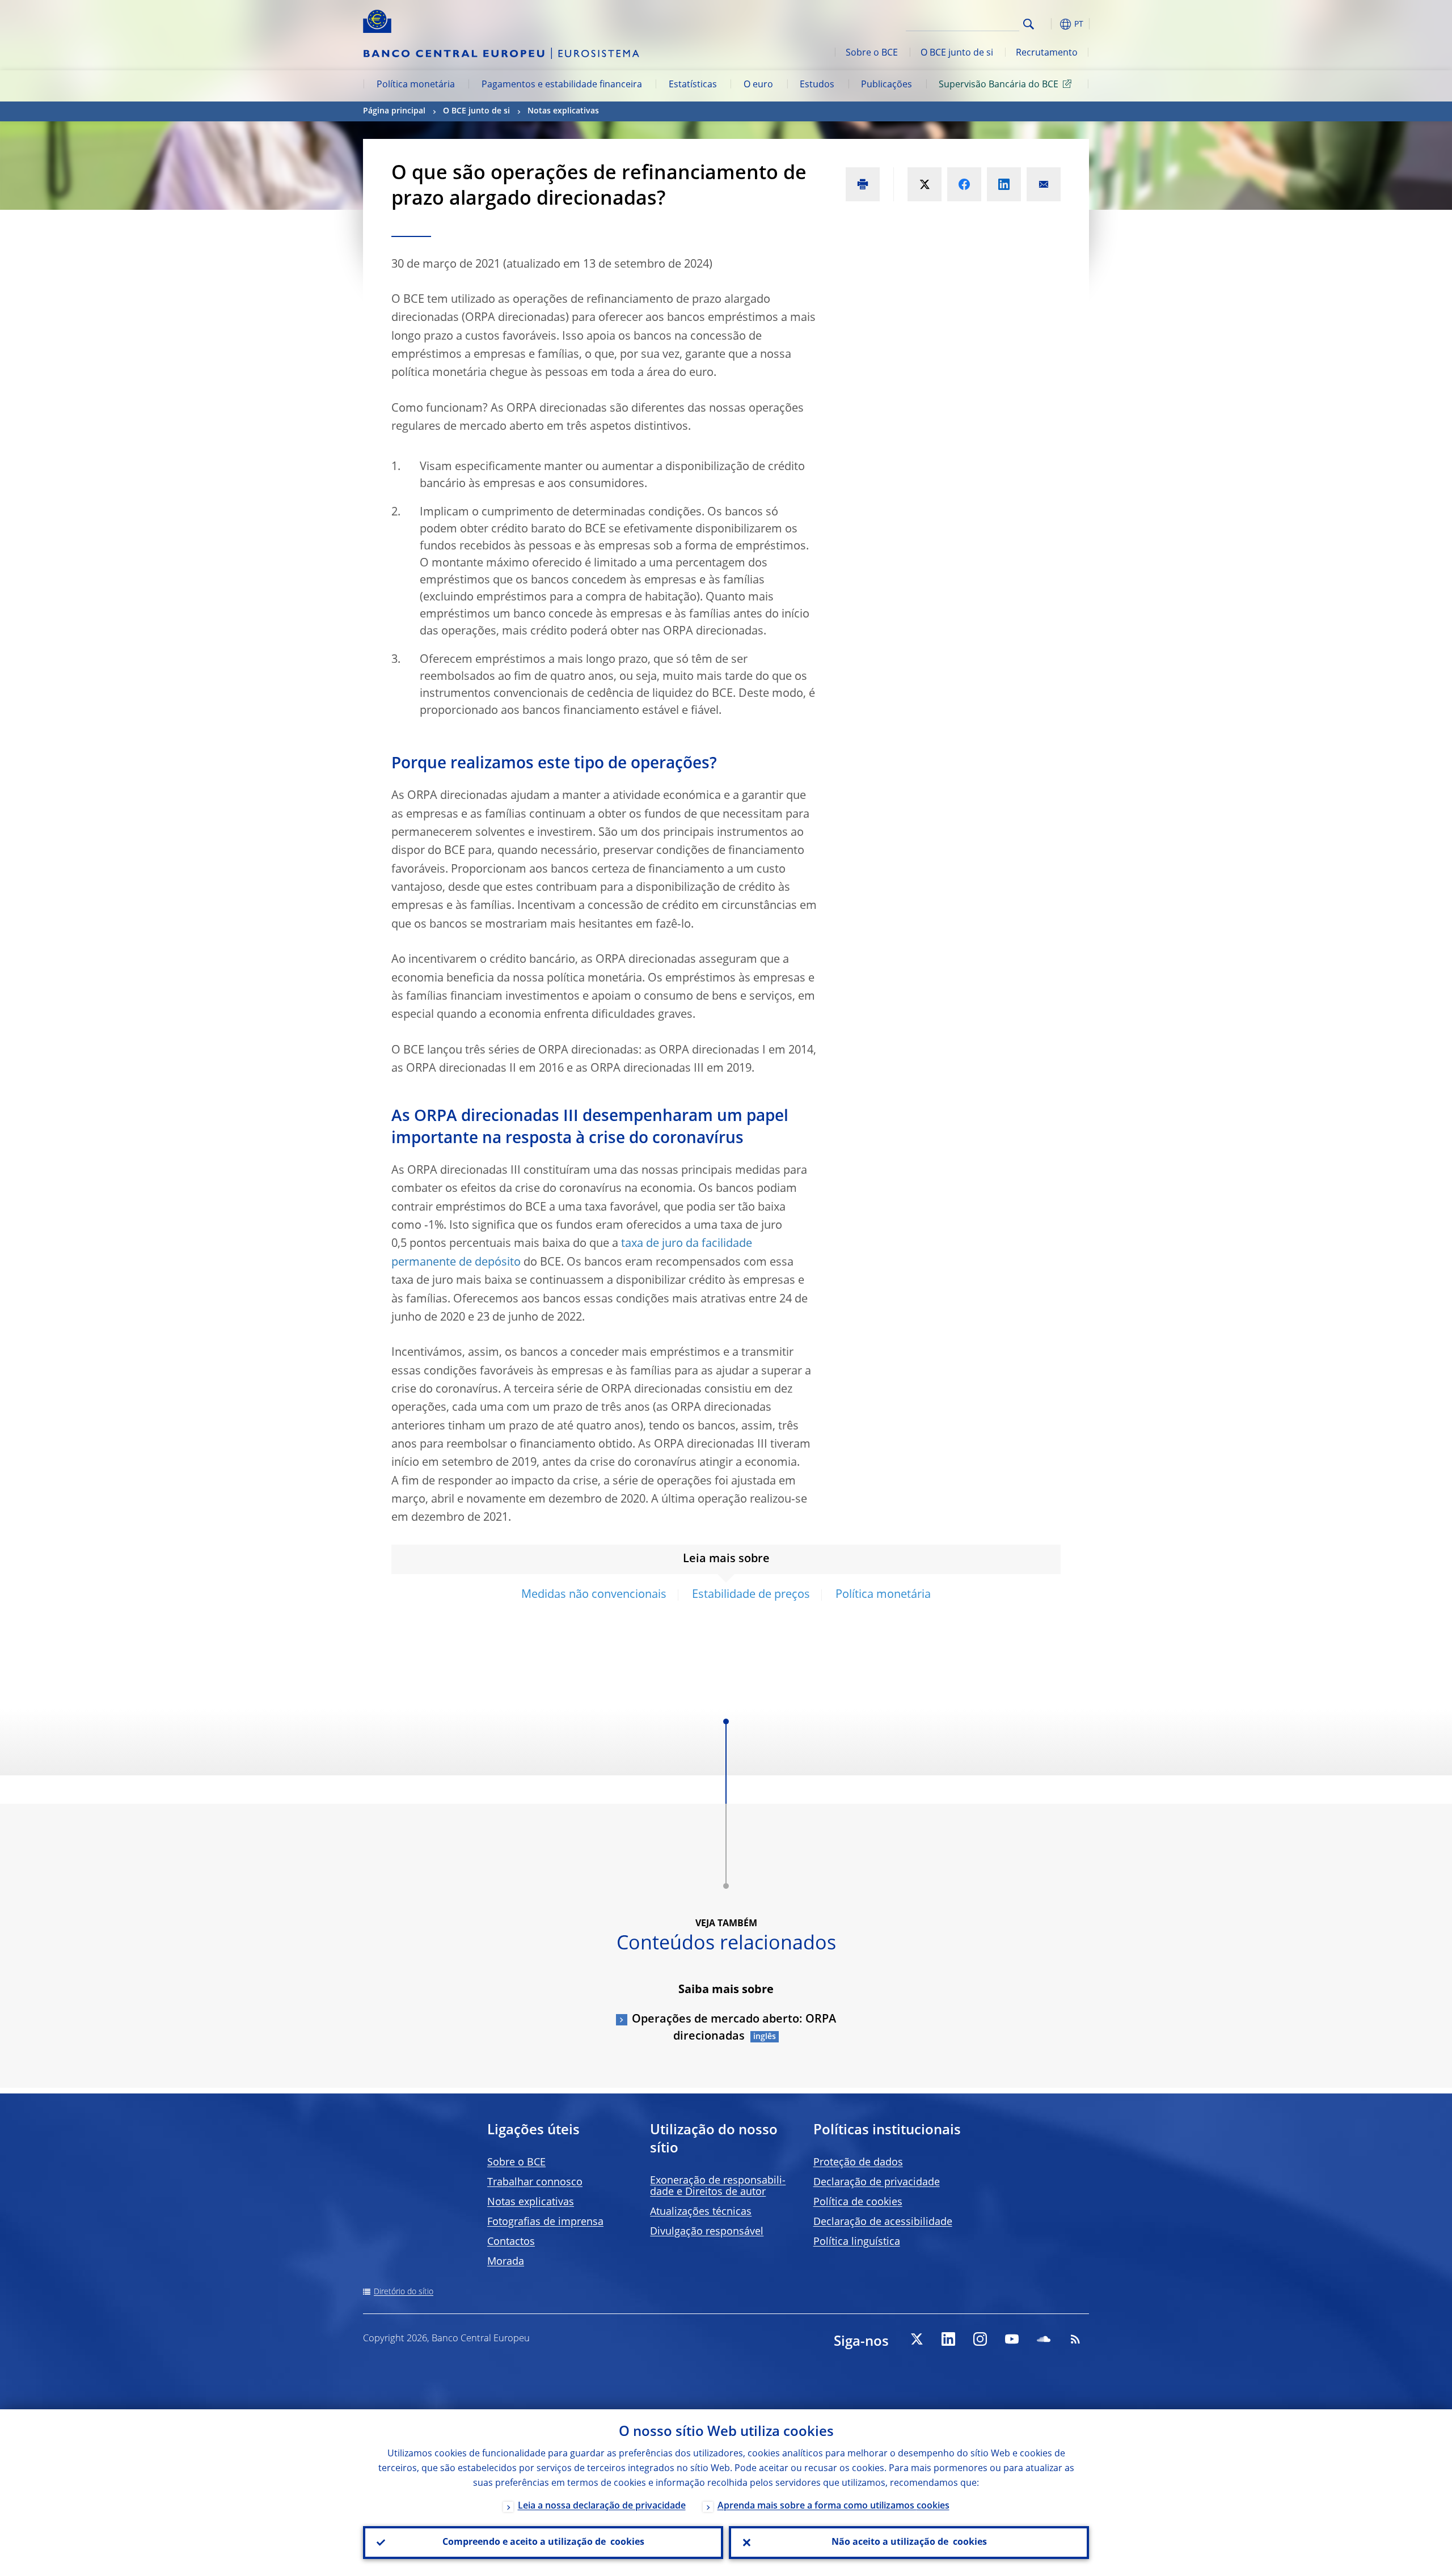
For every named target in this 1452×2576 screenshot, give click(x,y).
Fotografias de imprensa (545, 2222)
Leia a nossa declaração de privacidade (602, 2506)
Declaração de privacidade (877, 2182)
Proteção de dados (858, 2163)
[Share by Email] (1044, 184)
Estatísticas (693, 85)
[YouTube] (1012, 2339)
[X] (917, 2339)
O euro (758, 85)
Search (1029, 24)
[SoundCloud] (1044, 2339)
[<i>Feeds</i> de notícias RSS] (1075, 2339)
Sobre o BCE (872, 53)
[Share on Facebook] (964, 184)
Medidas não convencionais (594, 1595)
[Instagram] (980, 2339)
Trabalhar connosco (535, 2182)
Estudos (817, 85)
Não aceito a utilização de (909, 2543)
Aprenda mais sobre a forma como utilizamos (833, 2506)
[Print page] (863, 184)
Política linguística (857, 2242)
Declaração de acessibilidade (883, 2222)
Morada (506, 2262)
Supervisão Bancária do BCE (999, 85)
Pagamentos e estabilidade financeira (562, 85)
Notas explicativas (563, 111)
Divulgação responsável (707, 2232)
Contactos (511, 2242)
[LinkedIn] (948, 2339)
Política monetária (416, 85)
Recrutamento (1047, 53)
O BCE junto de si (957, 53)
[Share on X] (925, 184)
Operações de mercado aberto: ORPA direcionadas (734, 2028)
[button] (1049, 24)
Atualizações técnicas (701, 2212)
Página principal (394, 111)
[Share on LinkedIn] (1004, 184)
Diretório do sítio (404, 2292)
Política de (858, 2202)
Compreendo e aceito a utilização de (543, 2543)
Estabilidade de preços (751, 1595)
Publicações (887, 85)
